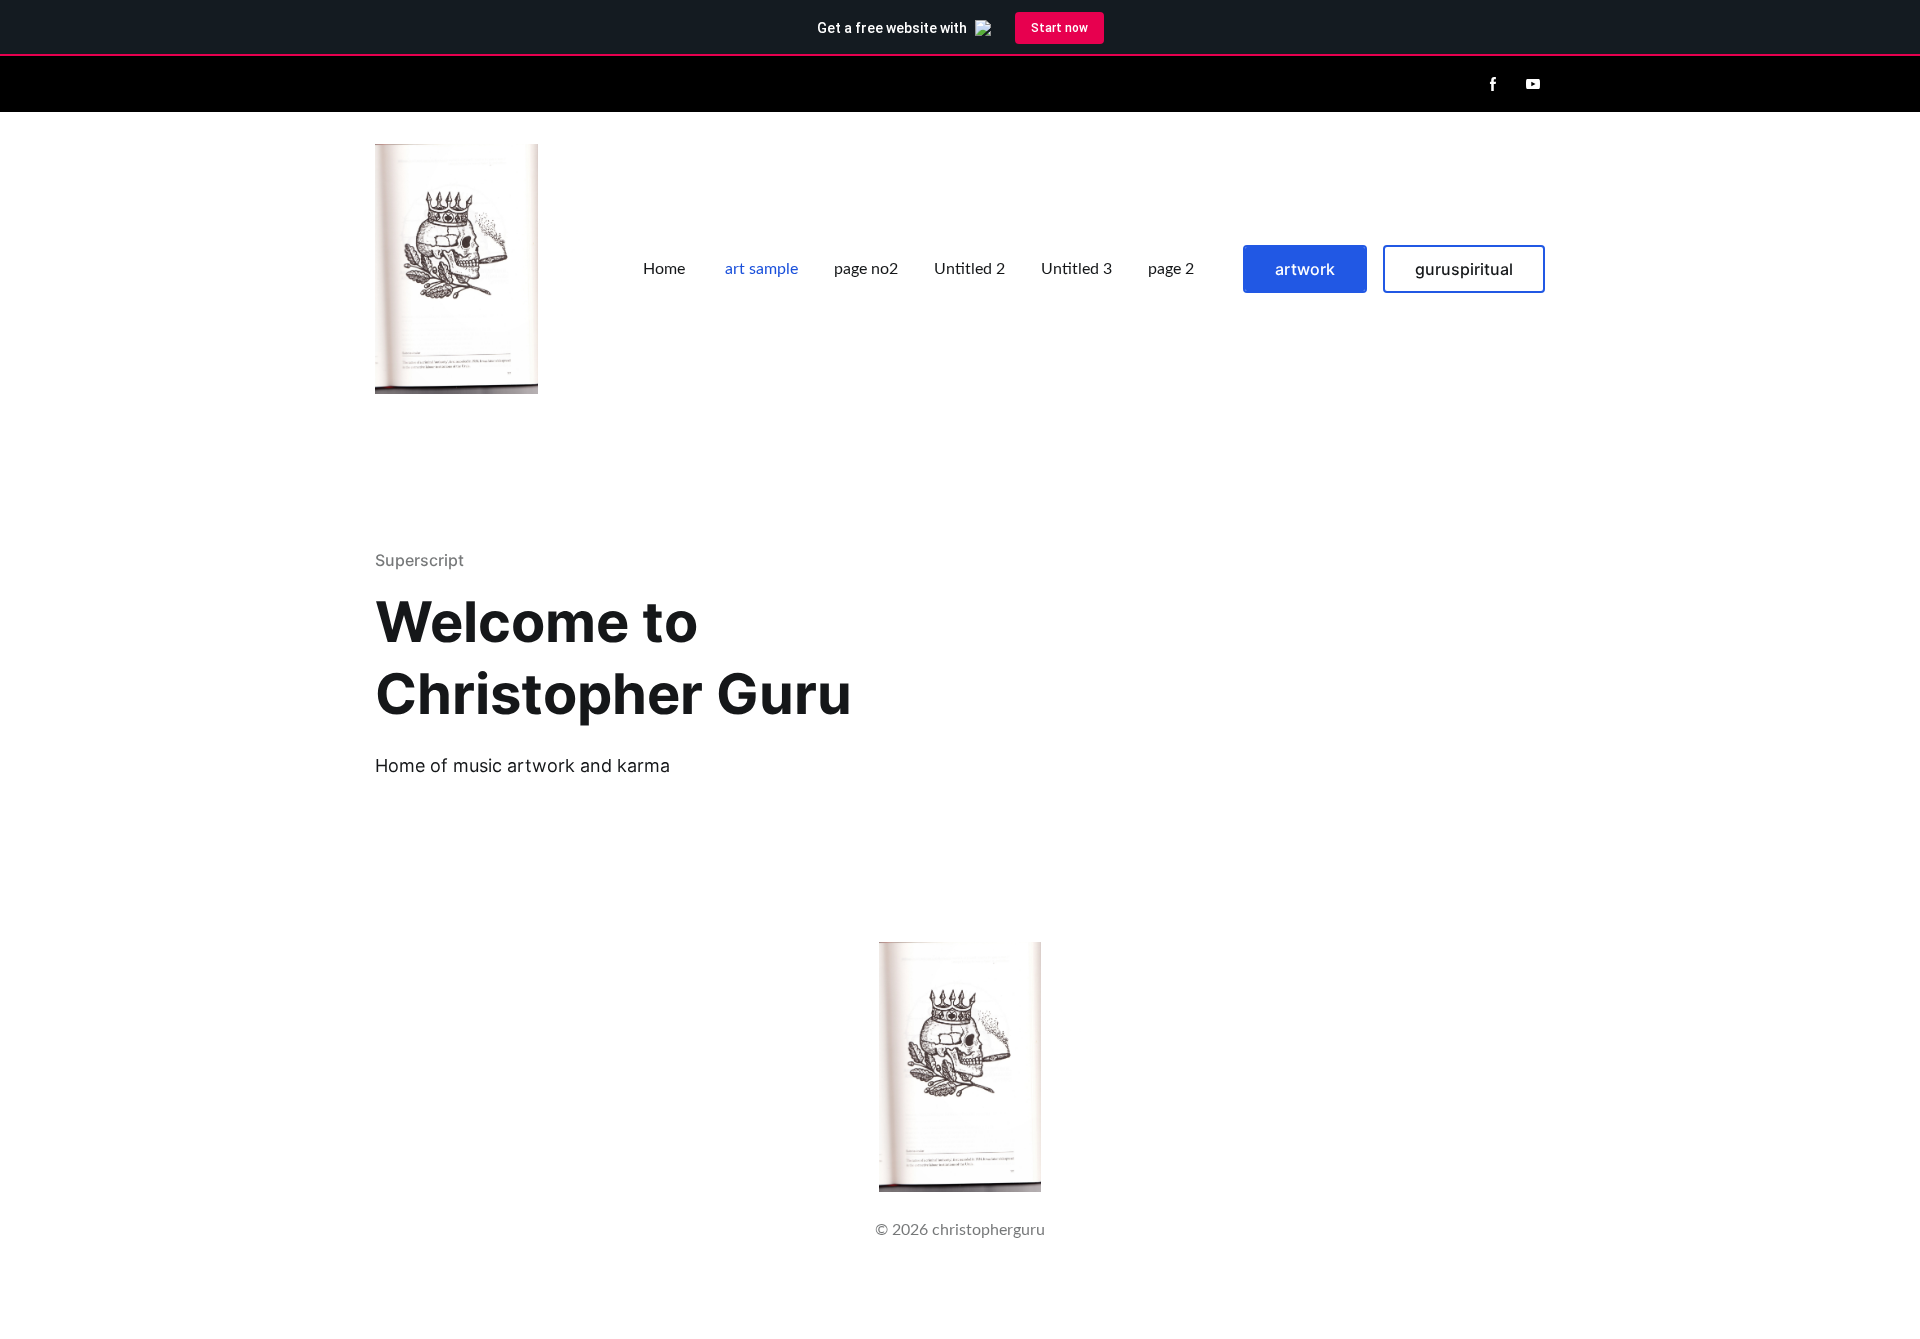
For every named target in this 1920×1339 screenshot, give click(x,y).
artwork (1305, 269)
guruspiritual (1464, 269)
